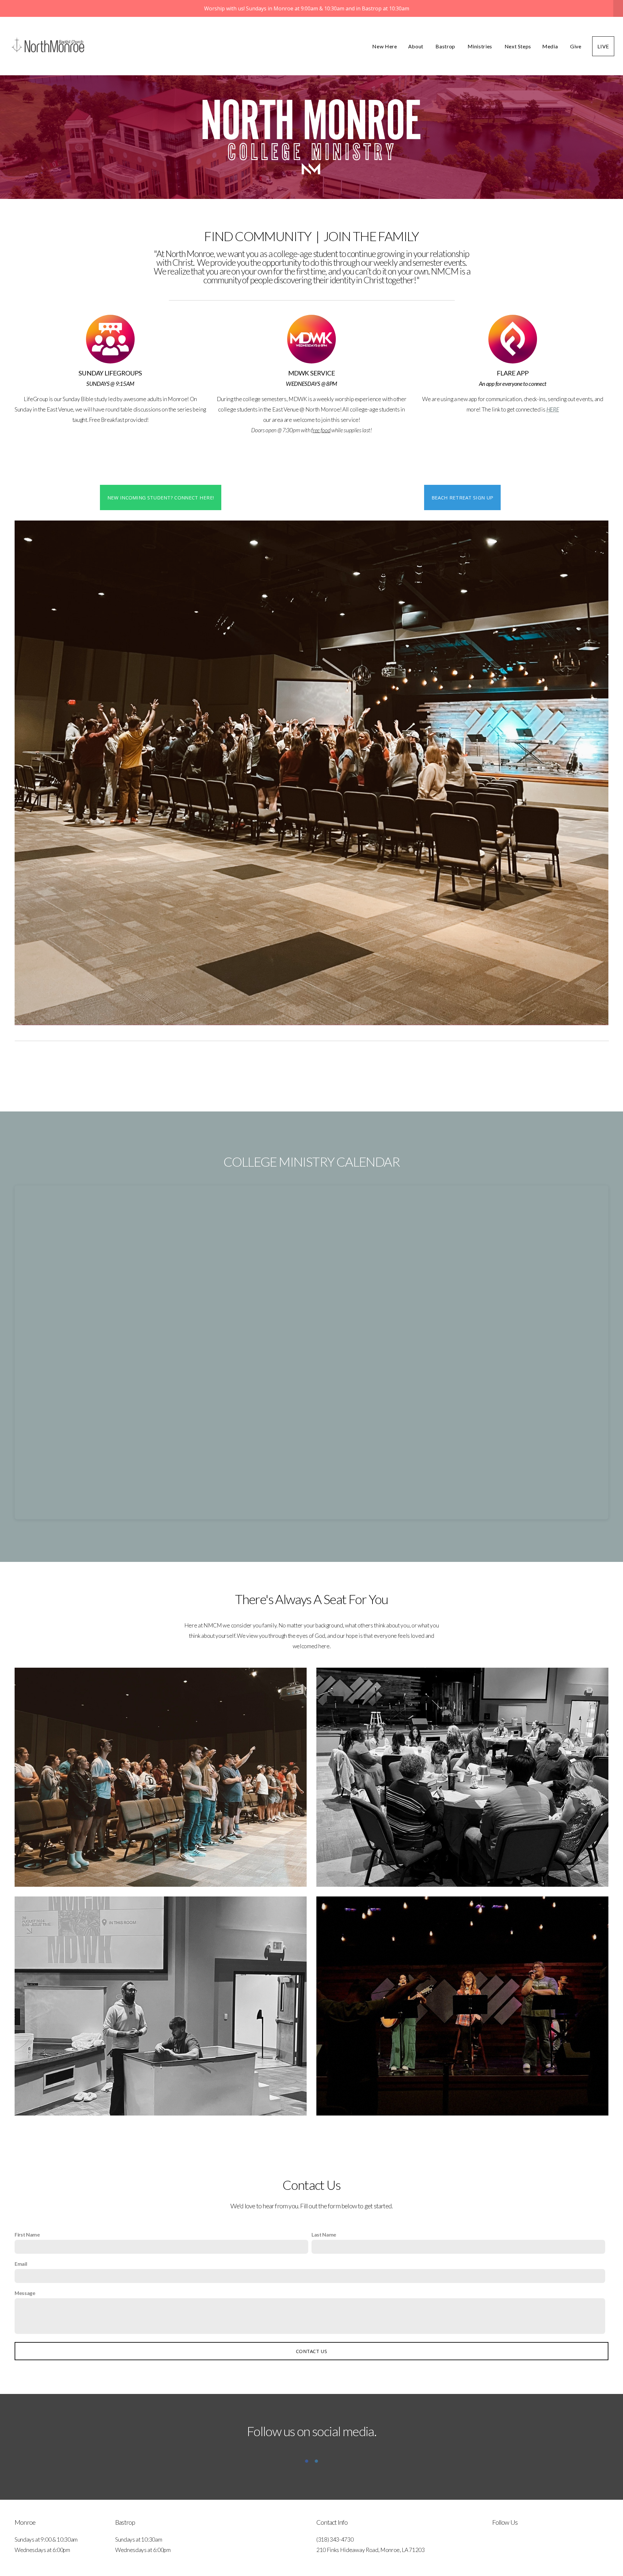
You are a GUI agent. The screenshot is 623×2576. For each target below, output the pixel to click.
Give (576, 46)
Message (25, 2293)
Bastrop (446, 46)
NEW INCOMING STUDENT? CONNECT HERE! (161, 497)
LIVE (603, 46)
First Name (27, 2234)
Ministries (481, 46)
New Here (385, 46)
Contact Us (311, 2351)
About (416, 46)
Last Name (324, 2234)
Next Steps (518, 46)
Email (21, 2264)
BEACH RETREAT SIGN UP (462, 497)
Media (551, 46)
